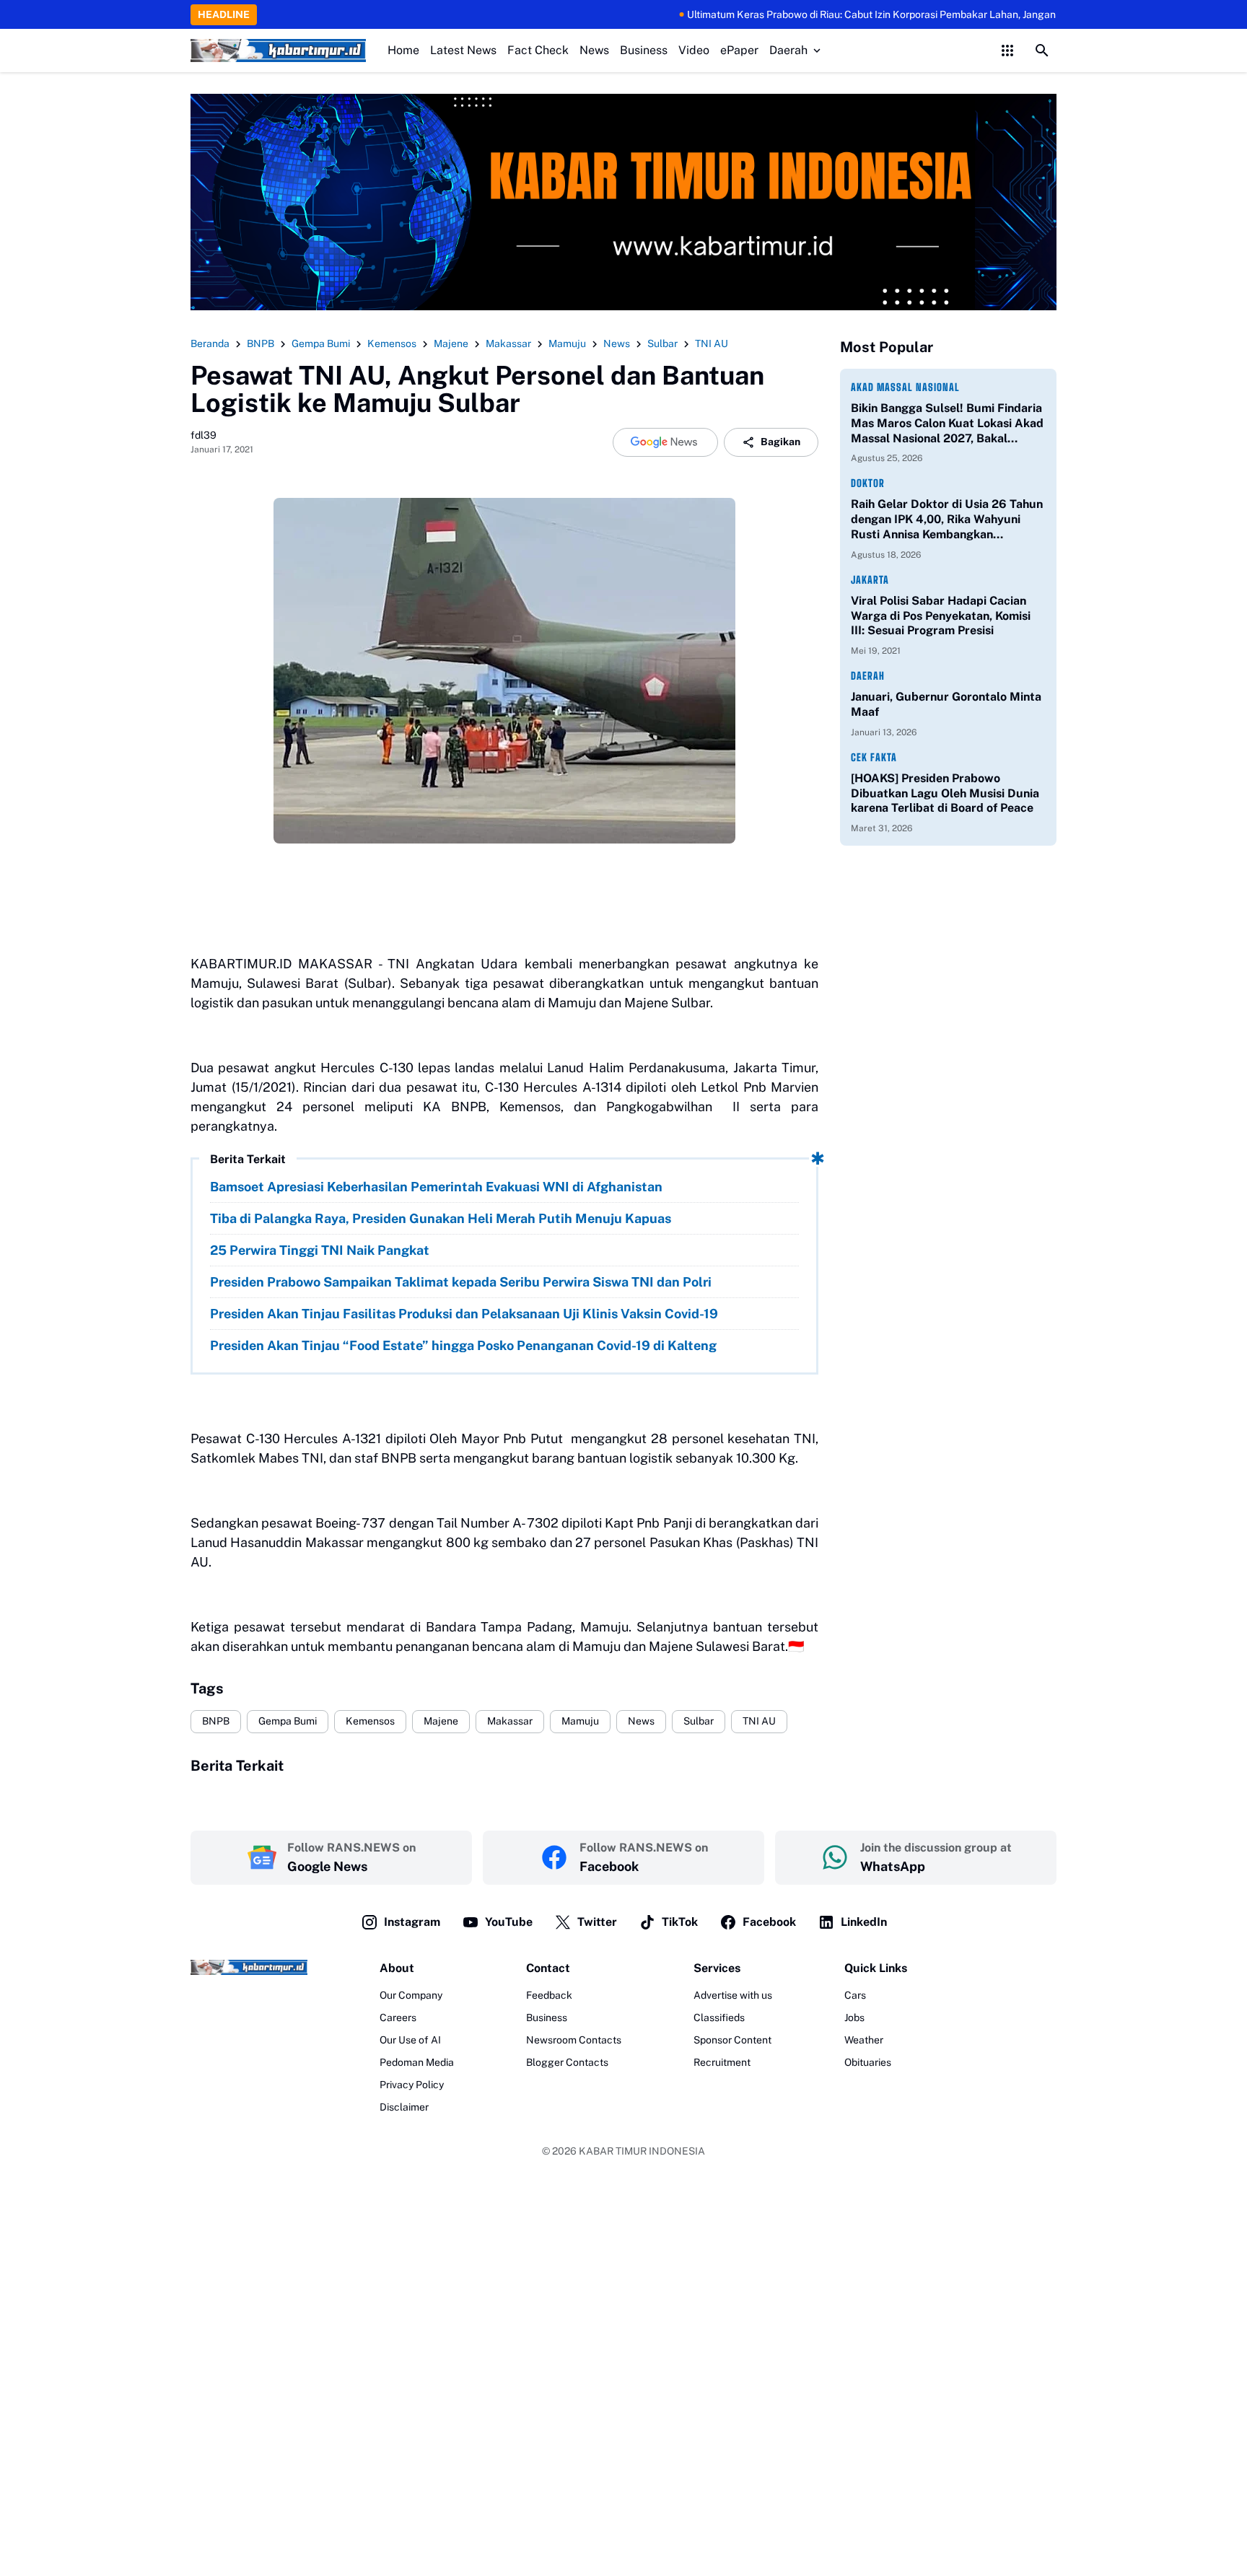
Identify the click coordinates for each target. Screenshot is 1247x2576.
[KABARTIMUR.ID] (278, 51)
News (594, 50)
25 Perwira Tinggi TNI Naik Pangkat (320, 1250)
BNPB (216, 1721)
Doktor (868, 483)
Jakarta (870, 580)
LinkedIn (864, 1922)
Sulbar (699, 1721)
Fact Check (538, 50)
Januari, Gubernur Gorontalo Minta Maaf (946, 704)
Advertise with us (733, 1995)
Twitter (597, 1922)
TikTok (680, 1922)
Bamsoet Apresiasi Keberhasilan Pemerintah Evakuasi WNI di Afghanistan (436, 1187)
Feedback (549, 1995)
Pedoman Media (417, 2062)
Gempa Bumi (288, 1721)
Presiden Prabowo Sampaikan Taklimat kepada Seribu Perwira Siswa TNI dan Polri (461, 1282)
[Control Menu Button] (1007, 51)
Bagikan (780, 442)
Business (644, 50)
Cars (855, 1995)
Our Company (411, 1995)
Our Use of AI (410, 2040)
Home (403, 50)
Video (694, 50)
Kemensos (370, 1721)
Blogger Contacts (567, 2062)
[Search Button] (1042, 51)
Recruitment (722, 2062)
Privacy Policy (412, 2085)
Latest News (463, 50)
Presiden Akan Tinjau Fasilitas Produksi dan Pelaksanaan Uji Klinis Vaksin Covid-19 (464, 1314)
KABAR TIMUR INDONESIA (642, 2151)
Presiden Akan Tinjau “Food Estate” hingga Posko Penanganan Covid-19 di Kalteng (463, 1345)
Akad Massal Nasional (905, 387)
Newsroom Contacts (574, 2040)
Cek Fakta (874, 757)
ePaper (739, 50)
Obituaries (868, 2062)
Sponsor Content (732, 2040)
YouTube (509, 1922)
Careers (398, 2018)
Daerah (788, 50)
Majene (441, 1721)
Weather (864, 2040)
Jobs (854, 2018)
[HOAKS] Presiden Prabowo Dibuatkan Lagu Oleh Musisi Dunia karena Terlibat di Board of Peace (945, 793)
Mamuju (580, 1721)
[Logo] (249, 1967)
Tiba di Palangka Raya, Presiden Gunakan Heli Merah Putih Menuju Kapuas (441, 1218)
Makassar (510, 1721)
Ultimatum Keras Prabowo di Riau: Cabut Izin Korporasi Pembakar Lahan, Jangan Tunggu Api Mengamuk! (871, 14)
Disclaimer (404, 2107)
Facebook (769, 1922)
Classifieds (719, 2018)
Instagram (412, 1922)
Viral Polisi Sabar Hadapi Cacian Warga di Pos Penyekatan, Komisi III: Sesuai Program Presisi (941, 616)
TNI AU (759, 1721)
